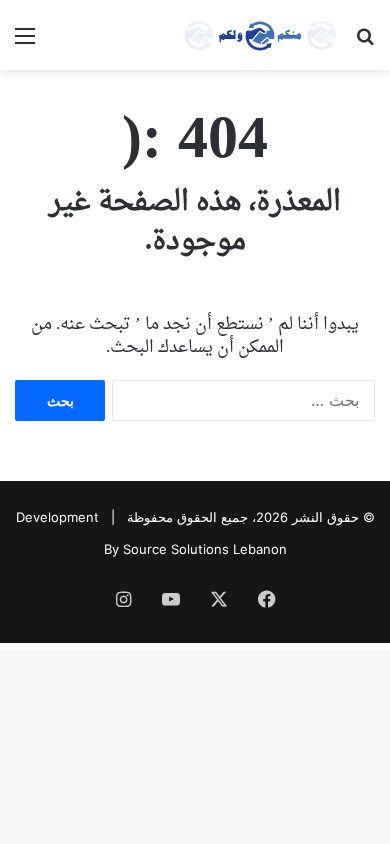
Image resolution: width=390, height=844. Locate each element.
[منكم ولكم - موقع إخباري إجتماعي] (260, 35)
